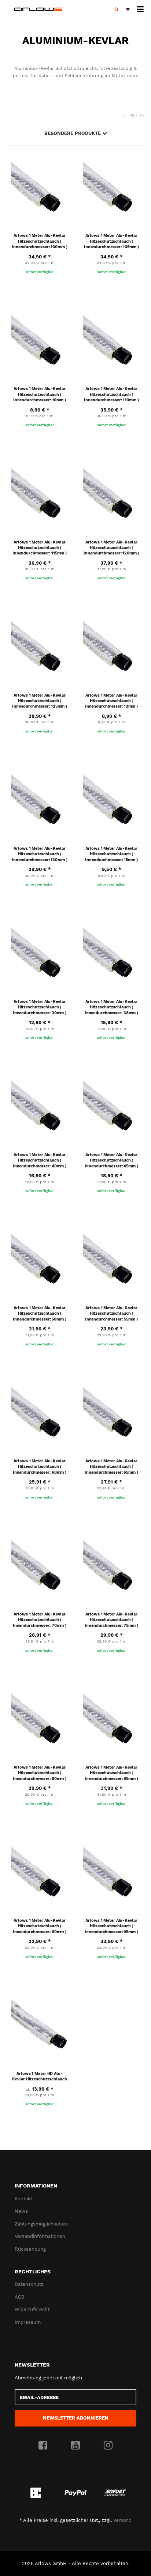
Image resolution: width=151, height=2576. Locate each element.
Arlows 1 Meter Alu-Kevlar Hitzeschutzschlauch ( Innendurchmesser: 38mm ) (111, 1007)
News (21, 2211)
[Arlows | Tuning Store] (38, 9)
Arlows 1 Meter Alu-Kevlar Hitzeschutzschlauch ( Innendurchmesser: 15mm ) (111, 854)
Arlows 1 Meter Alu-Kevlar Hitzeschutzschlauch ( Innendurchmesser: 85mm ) (111, 1773)
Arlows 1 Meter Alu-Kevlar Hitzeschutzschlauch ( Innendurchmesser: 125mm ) (40, 701)
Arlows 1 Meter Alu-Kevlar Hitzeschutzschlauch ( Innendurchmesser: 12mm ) (111, 701)
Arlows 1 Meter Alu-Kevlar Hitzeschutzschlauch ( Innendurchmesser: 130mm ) (39, 854)
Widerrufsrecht (32, 2309)
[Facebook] (43, 2446)
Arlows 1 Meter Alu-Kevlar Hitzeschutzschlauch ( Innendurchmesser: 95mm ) (111, 1926)
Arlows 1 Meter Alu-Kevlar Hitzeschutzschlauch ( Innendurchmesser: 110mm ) (111, 394)
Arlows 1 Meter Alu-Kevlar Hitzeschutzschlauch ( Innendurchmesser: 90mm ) (40, 1926)
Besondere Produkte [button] (73, 133)
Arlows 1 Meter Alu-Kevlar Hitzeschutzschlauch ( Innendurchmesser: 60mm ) (40, 1467)
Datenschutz (29, 2284)
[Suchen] (117, 10)
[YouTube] (75, 2446)
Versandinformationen (40, 2236)
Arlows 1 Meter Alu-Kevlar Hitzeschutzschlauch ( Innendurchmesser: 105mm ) (111, 241)
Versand (122, 2520)
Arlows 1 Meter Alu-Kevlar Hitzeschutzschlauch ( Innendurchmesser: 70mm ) (40, 1620)
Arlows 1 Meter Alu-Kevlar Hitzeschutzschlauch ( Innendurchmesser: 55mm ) (111, 1314)
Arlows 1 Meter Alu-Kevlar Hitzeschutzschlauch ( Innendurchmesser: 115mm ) (40, 548)
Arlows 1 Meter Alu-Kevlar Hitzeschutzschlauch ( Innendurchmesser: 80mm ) (40, 1773)
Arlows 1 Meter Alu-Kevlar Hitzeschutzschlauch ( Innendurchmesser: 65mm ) (111, 1467)
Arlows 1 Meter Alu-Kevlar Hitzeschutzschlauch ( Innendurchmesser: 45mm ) (111, 1160)
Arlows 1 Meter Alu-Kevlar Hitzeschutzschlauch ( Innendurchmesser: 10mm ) (40, 394)
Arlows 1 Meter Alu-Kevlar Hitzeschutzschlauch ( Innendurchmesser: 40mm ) (40, 1160)
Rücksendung (30, 2249)
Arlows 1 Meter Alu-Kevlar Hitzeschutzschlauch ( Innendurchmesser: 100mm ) (39, 241)
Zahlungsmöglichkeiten (41, 2224)
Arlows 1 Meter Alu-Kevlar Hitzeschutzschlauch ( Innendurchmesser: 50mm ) (39, 1314)
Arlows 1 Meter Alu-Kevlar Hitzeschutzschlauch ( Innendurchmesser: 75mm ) (111, 1620)
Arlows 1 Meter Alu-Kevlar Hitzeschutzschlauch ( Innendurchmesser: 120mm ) (111, 548)
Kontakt (23, 2199)
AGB (19, 2297)
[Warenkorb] (128, 10)
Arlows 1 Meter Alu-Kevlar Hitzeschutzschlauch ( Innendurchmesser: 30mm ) (40, 1007)
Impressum (28, 2322)
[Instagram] (108, 2446)
